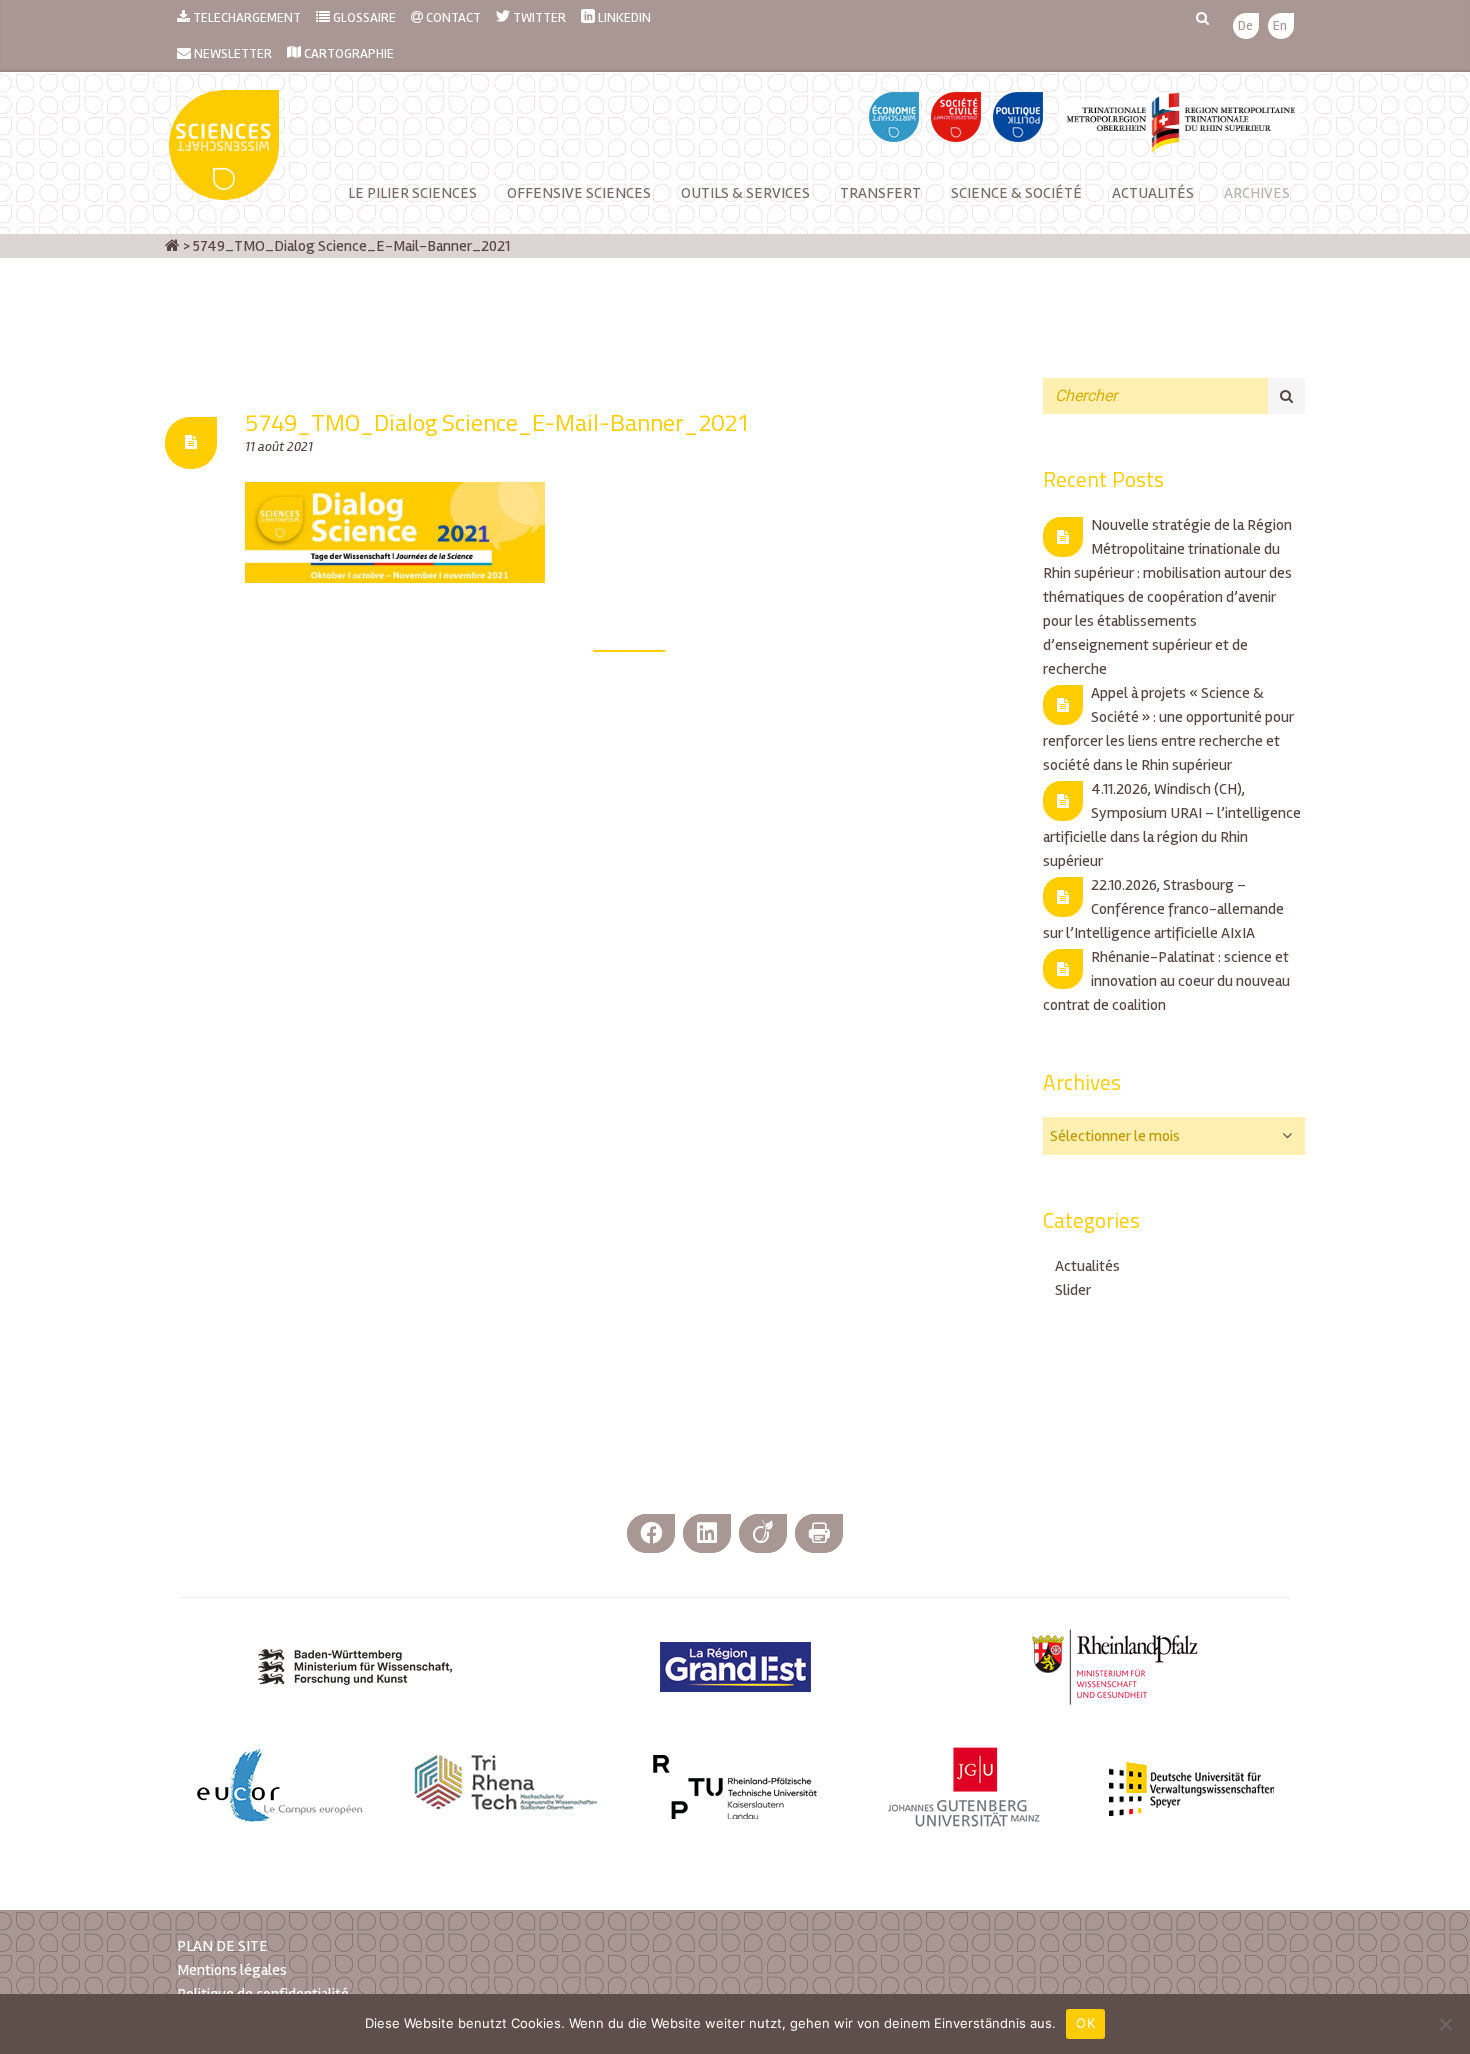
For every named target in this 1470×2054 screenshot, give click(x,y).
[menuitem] (1245, 26)
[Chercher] (1286, 396)
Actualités (1153, 193)
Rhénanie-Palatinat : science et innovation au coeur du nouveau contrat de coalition (1166, 981)
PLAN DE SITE (222, 1946)
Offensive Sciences (579, 193)
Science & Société (1016, 193)
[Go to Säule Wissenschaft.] (172, 246)
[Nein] (1445, 2024)
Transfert (880, 193)
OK (1085, 2023)
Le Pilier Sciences (412, 193)
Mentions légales (232, 1970)
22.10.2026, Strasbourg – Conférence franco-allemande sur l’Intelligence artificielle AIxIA (1163, 909)
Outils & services (745, 193)
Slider (1073, 1290)
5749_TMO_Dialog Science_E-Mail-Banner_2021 (497, 422)
